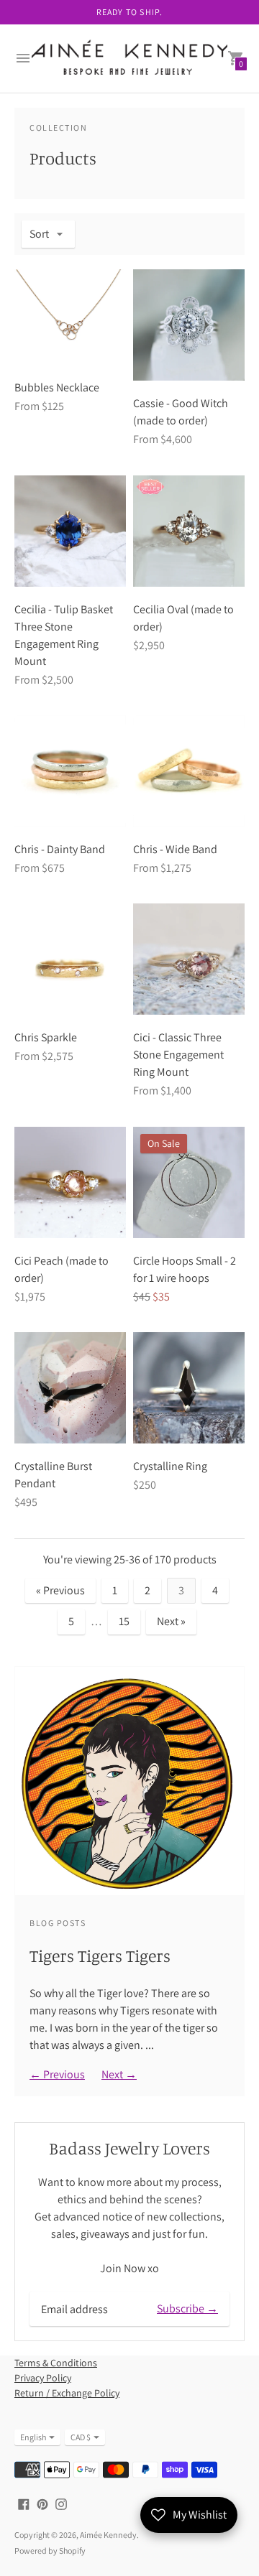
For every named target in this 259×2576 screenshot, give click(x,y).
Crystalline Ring (170, 1466)
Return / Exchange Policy (67, 2393)
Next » (171, 1621)
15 (124, 1621)
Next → (119, 2074)
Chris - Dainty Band (60, 849)
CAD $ (81, 2437)
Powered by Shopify (50, 2551)
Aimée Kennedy (108, 2535)
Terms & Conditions (56, 2363)
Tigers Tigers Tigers (100, 1956)
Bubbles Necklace (57, 387)
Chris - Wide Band (175, 849)
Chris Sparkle (46, 1037)
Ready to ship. (130, 12)
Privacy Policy (43, 2378)
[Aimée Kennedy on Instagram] (61, 2503)
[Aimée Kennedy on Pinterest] (42, 2503)
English (33, 2437)
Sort (39, 234)
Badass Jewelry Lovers (129, 2148)
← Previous (57, 2074)
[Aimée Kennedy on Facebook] (24, 2503)
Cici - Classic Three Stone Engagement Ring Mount (178, 1055)
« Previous (60, 1590)
